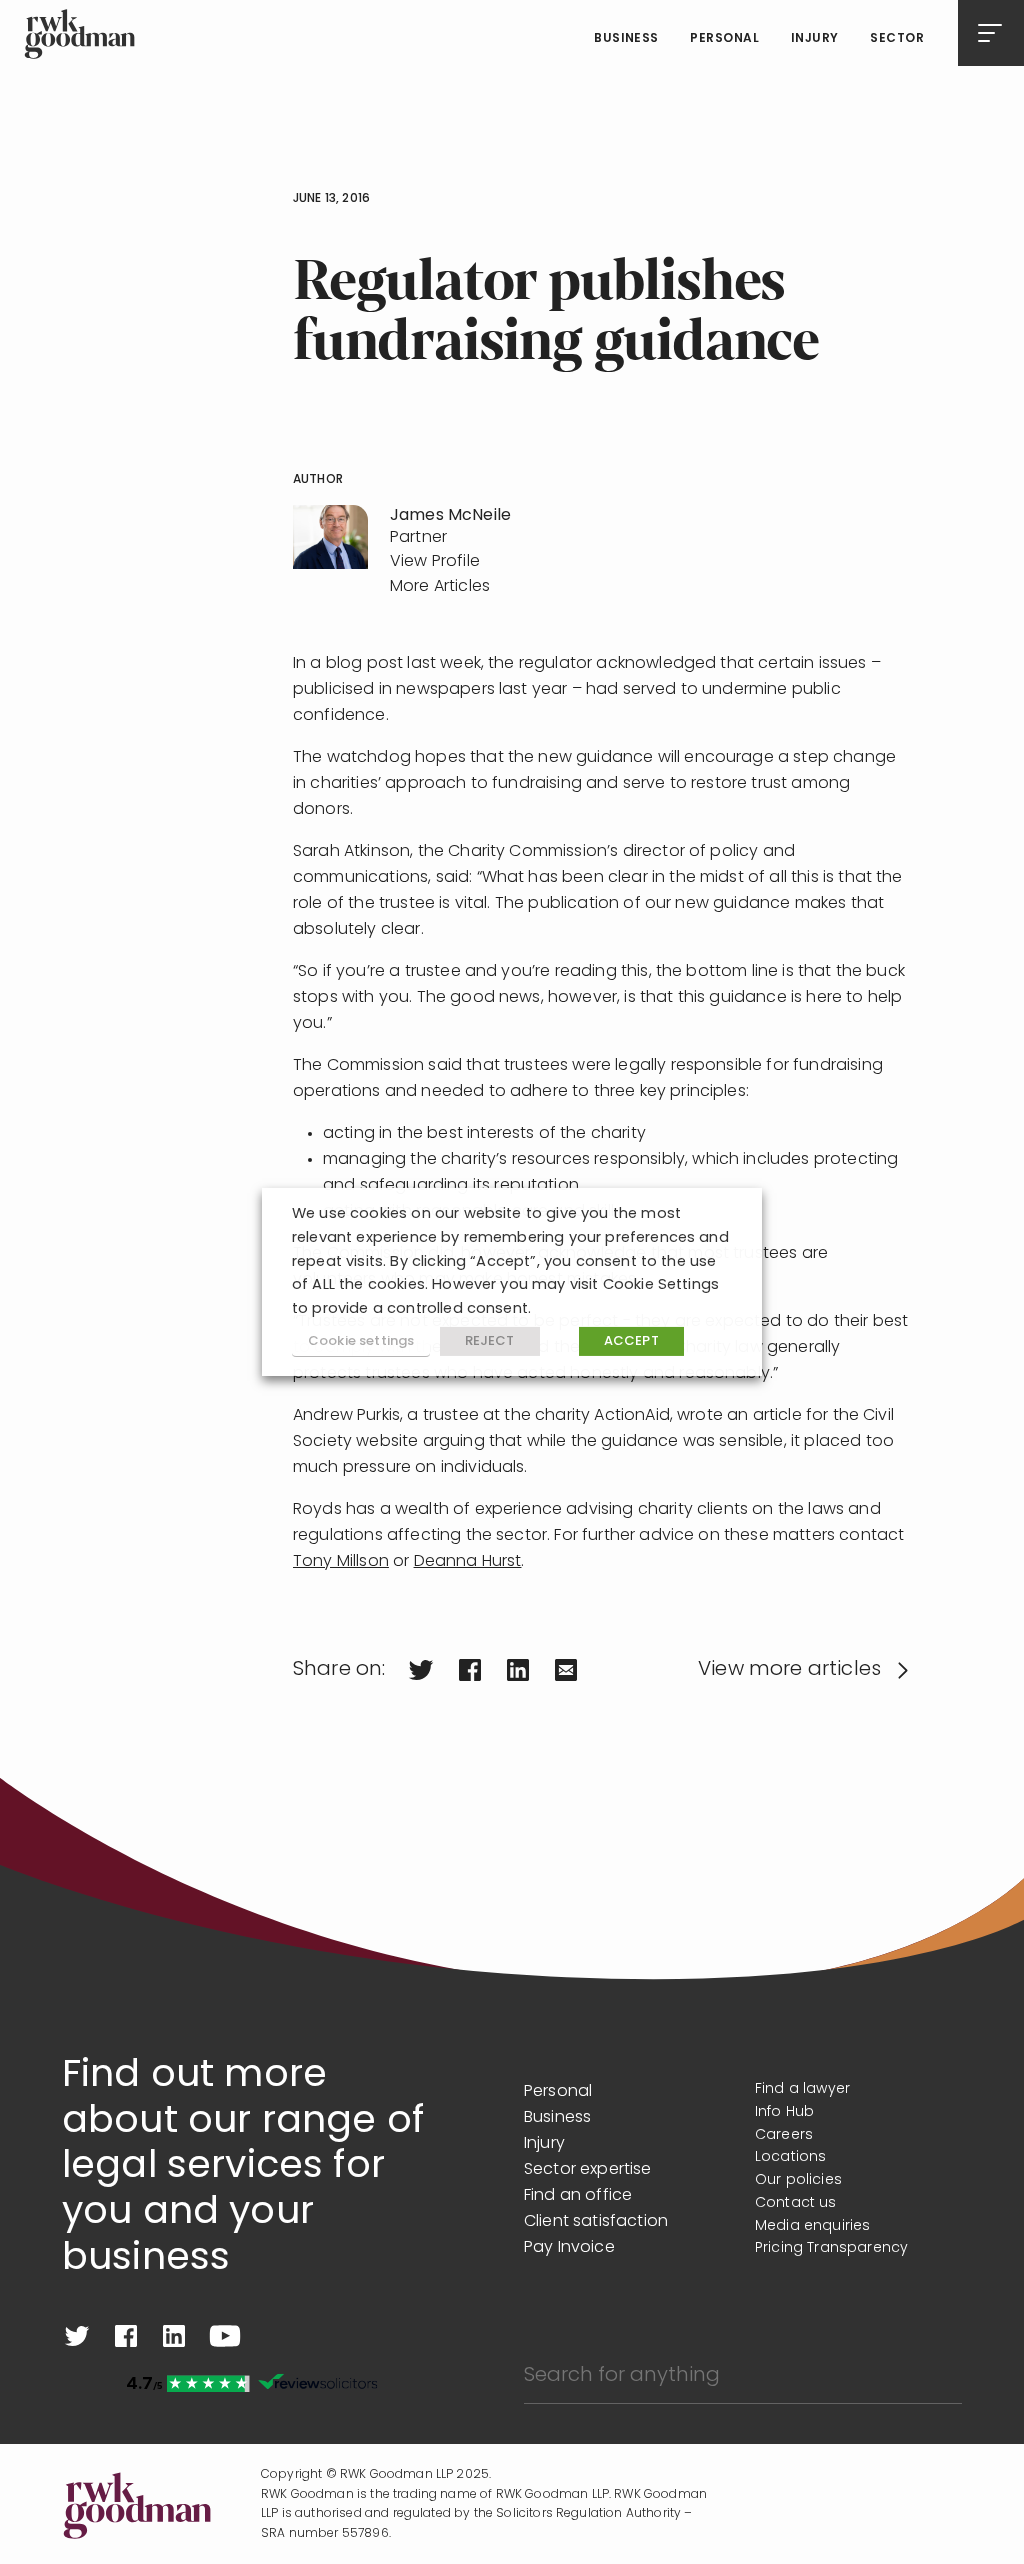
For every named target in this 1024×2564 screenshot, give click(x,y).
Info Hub (784, 2112)
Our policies (798, 2180)
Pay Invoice (569, 2248)
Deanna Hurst (468, 1562)
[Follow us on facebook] (126, 2336)
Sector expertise (588, 2170)
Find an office (578, 2196)
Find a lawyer (802, 2089)
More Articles (440, 587)
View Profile (435, 562)
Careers (784, 2135)
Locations (790, 2157)
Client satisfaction (596, 2222)
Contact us (796, 2203)
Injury (815, 39)
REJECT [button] (490, 1341)
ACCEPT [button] (631, 1341)
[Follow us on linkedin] (174, 2336)
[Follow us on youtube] (225, 2336)
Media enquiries (812, 2226)
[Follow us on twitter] (77, 2336)
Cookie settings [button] (361, 1341)
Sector (897, 39)
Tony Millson (341, 1562)
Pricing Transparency (831, 2248)
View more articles (789, 1670)
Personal (724, 39)
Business (626, 39)
